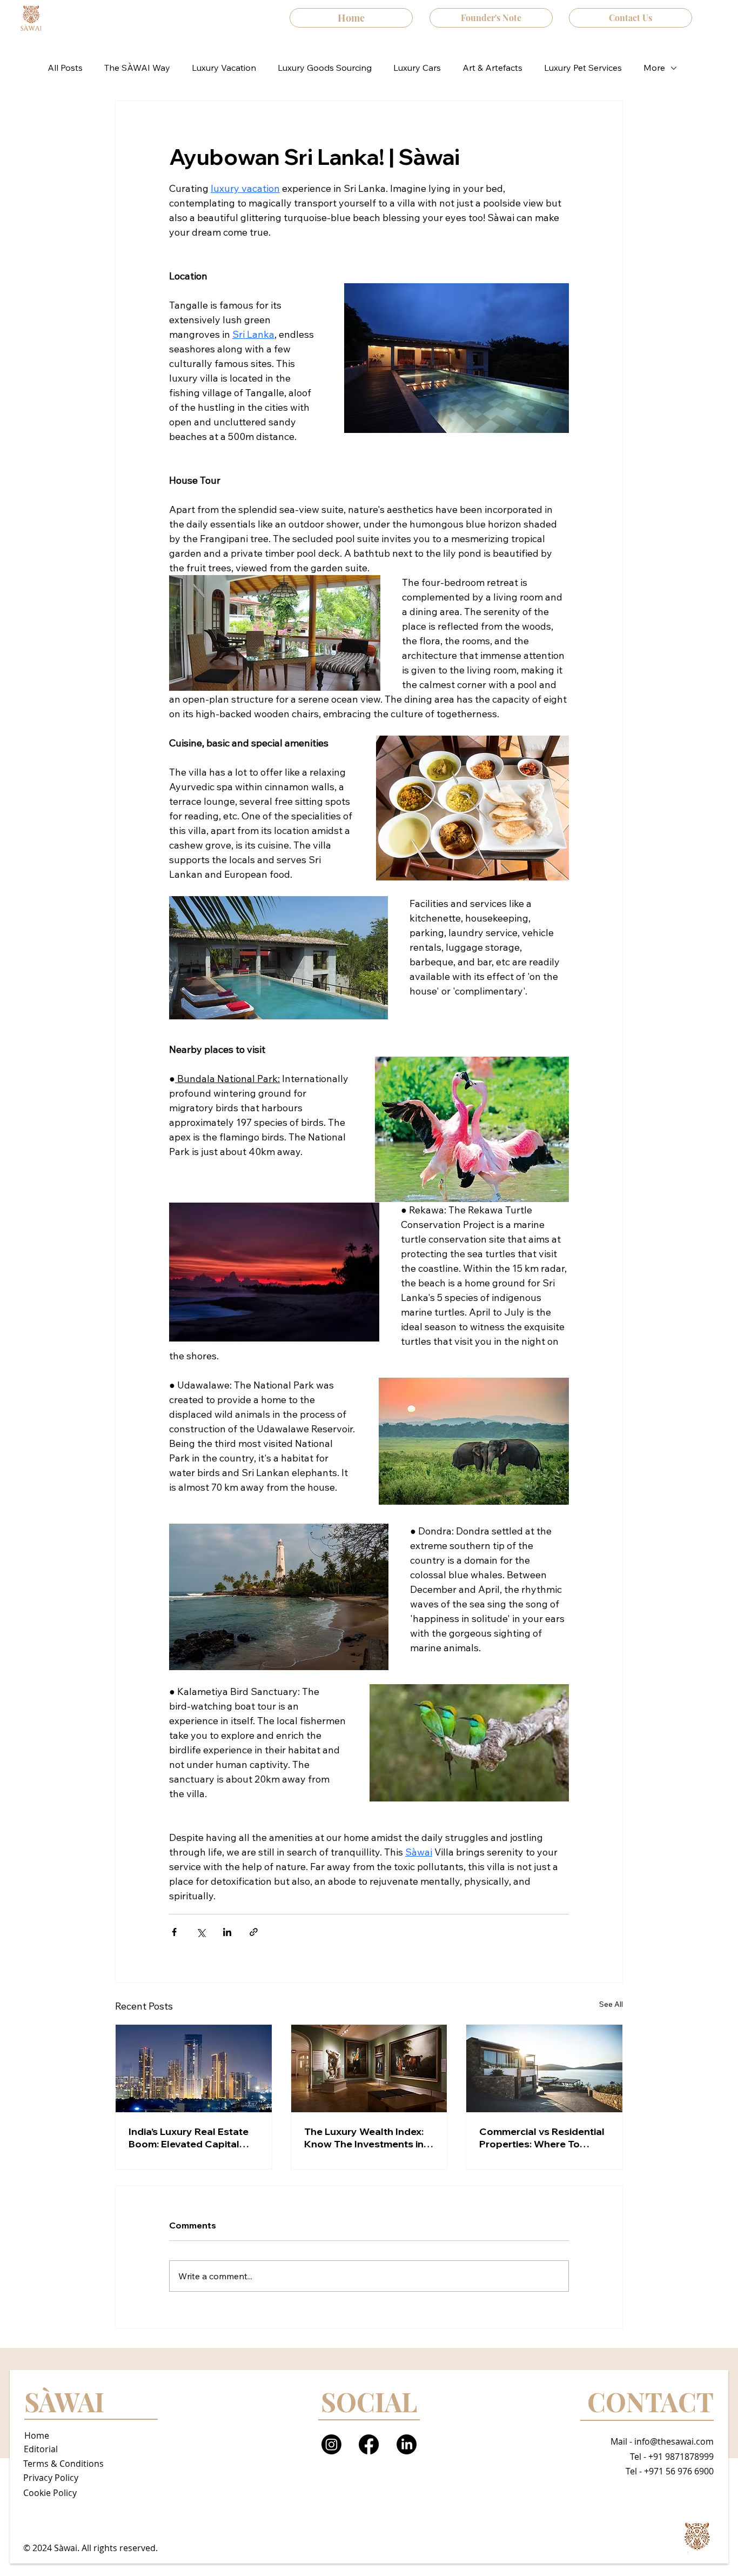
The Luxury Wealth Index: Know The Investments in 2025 (364, 2138)
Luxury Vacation (224, 68)
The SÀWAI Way (137, 68)
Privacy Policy (51, 2478)
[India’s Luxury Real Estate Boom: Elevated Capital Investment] (194, 2068)
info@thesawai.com (674, 2441)
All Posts (65, 68)
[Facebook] (369, 2444)
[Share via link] (254, 1932)
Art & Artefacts (492, 68)
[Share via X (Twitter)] (201, 1932)
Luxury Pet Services (583, 68)
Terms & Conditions (63, 2464)
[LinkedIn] (407, 2444)
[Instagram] (331, 2444)
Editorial (41, 2449)
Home (351, 18)
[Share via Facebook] (174, 1932)
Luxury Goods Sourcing (325, 68)
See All (611, 2004)
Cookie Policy (50, 2493)
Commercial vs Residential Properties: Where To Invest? (542, 2138)
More (654, 68)
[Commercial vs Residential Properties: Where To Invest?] (544, 2068)
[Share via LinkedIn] (227, 1932)
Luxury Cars (417, 68)
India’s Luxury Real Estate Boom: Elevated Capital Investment (189, 2138)
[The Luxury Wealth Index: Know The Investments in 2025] (369, 2068)
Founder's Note (491, 18)
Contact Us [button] (630, 18)
